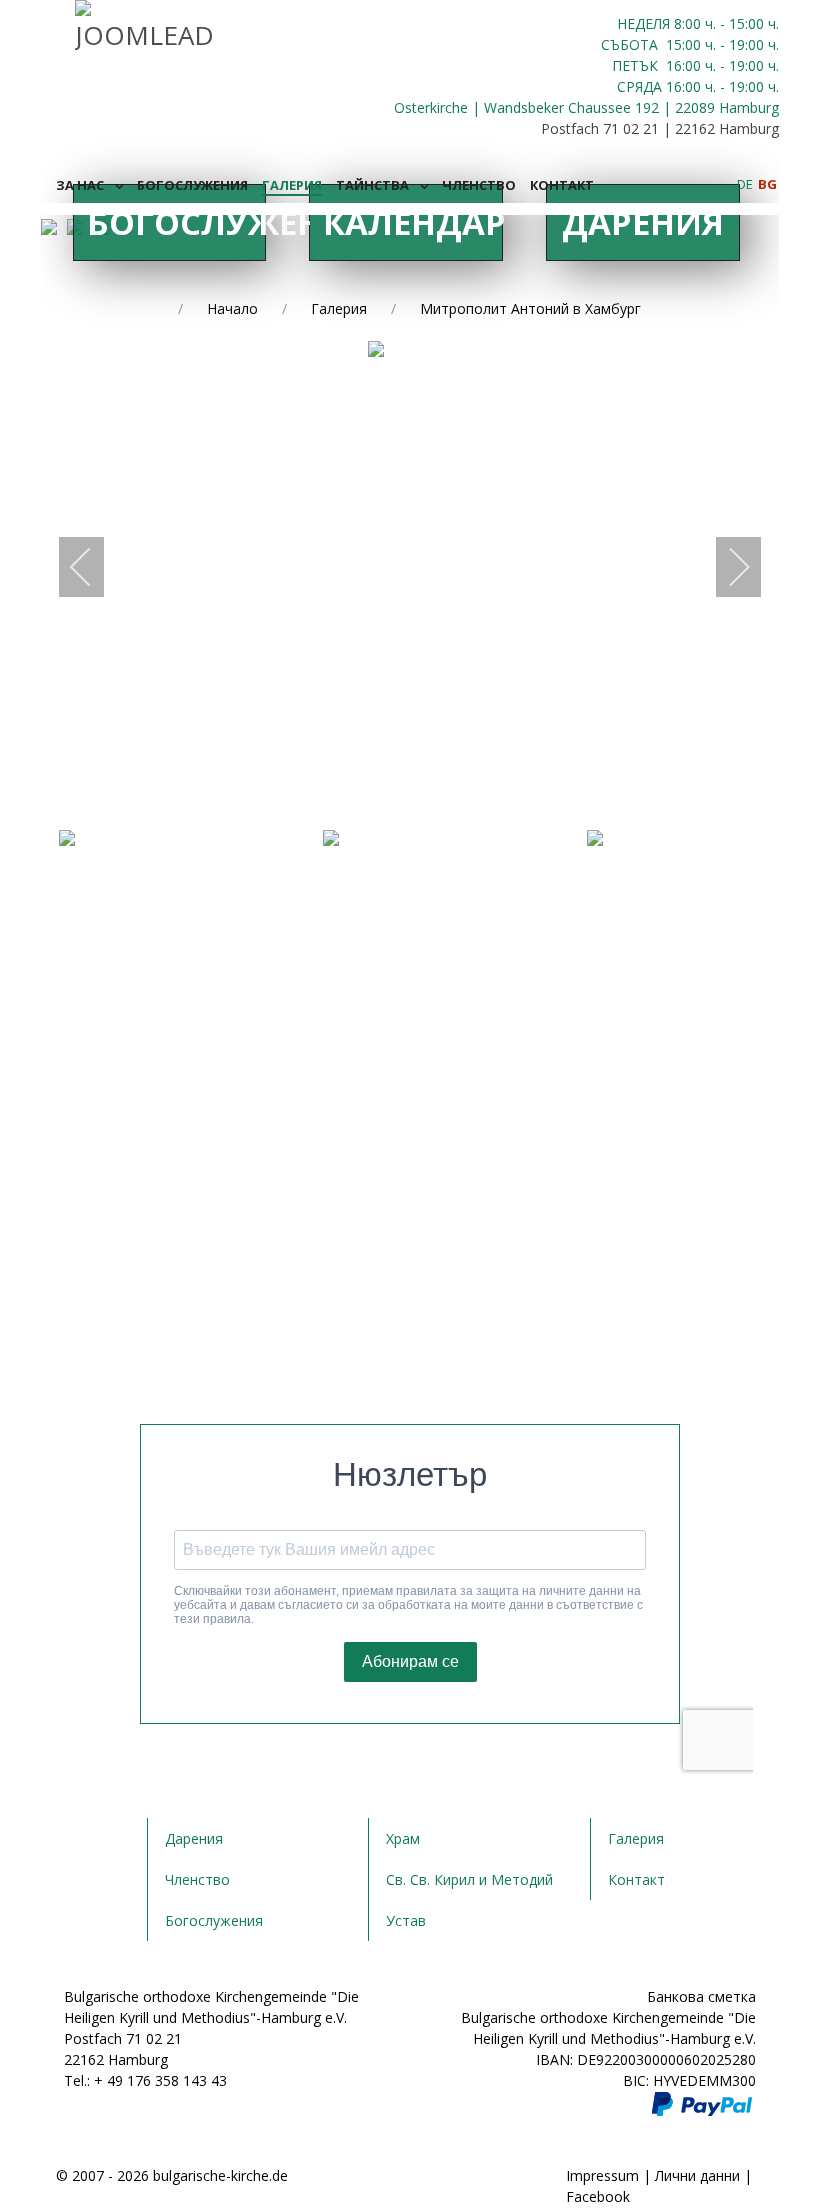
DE (746, 184)
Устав (406, 1920)
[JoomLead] (144, 24)
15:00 (683, 44)
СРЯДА (639, 86)
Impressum (602, 2175)
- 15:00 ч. (747, 23)
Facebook (598, 2196)
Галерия (636, 1838)
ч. (710, 23)
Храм (403, 1838)
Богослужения (176, 222)
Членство (197, 1879)
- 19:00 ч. (747, 44)
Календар (412, 222)
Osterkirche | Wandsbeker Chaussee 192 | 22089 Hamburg (586, 107)
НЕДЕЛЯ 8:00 (661, 23)
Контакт (636, 1879)
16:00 (683, 65)
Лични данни (697, 2175)
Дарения (643, 222)
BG (767, 184)
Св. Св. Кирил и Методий (469, 1879)
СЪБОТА (631, 44)
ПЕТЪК (637, 65)
